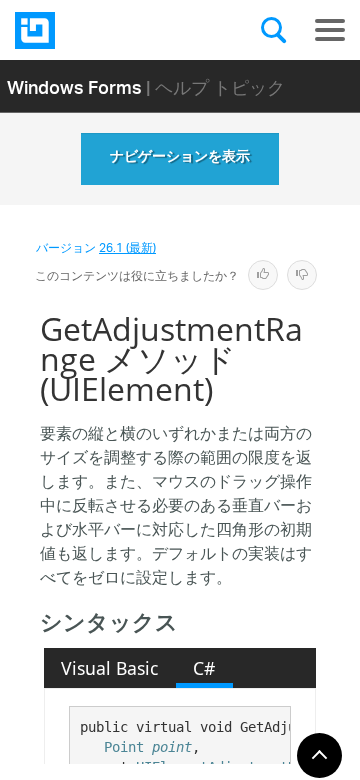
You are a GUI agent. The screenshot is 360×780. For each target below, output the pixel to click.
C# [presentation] (204, 668)
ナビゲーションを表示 (180, 159)
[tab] (110, 668)
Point (124, 747)
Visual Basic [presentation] (109, 668)
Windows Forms (74, 86)
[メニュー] (330, 30)
